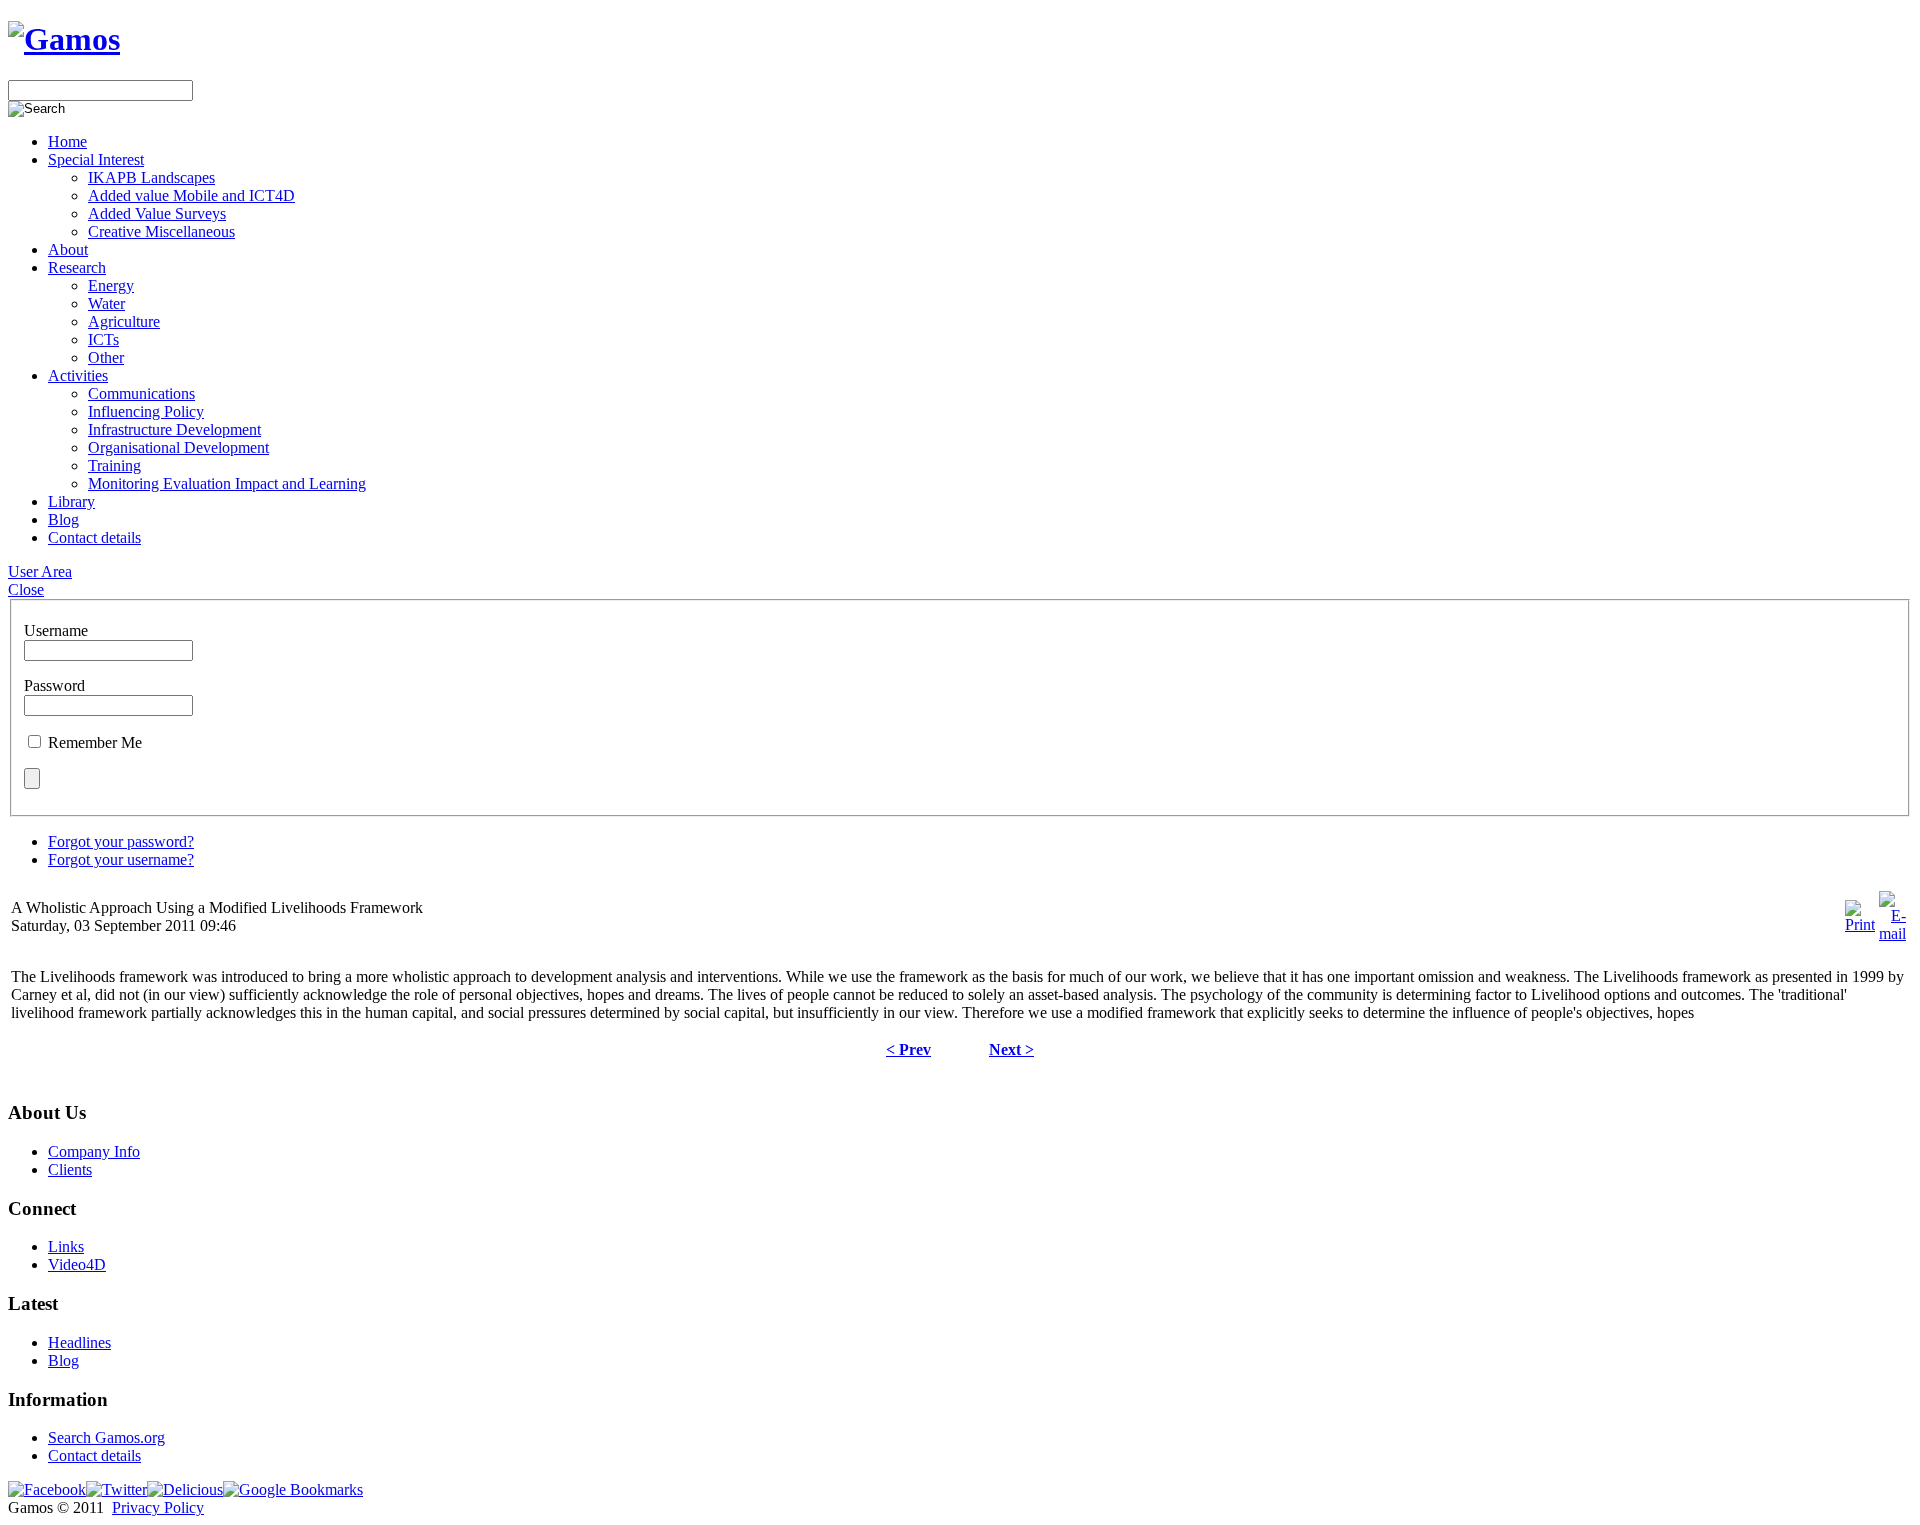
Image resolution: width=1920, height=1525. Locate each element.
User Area (40, 571)
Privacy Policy (158, 1507)
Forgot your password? (121, 841)
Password (54, 685)
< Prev (908, 1049)
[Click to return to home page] (64, 39)
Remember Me (95, 742)
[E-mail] (1892, 933)
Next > (1011, 1049)
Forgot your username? (121, 859)
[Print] (1860, 924)
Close (26, 589)
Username (56, 630)
